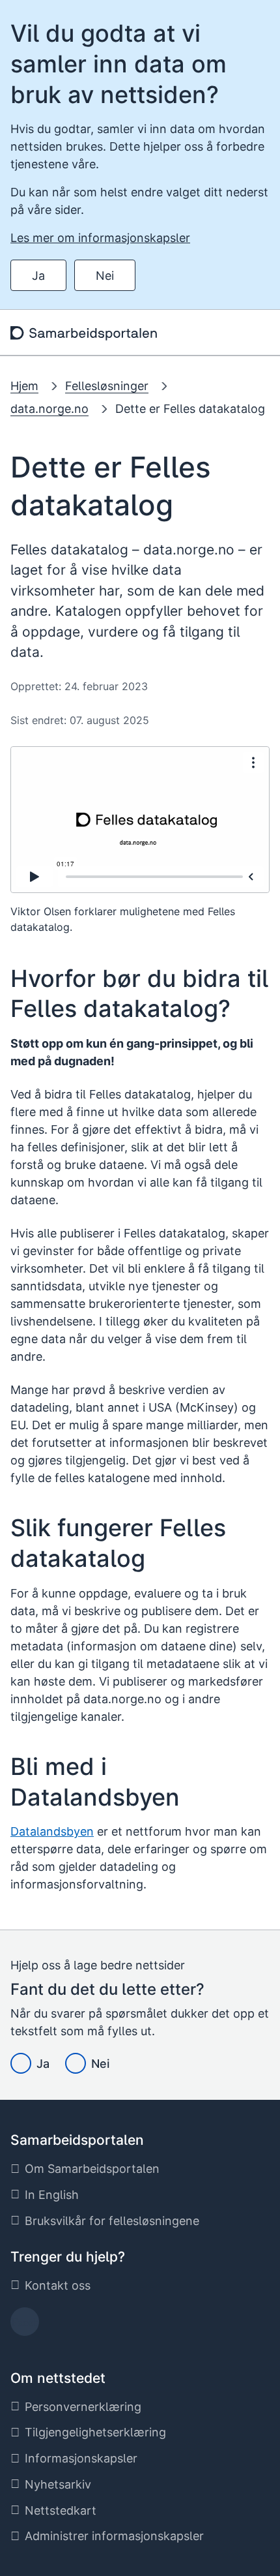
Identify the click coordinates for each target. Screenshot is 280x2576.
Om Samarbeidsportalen (92, 2169)
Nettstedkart (61, 2510)
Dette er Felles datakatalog (190, 409)
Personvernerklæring (83, 2407)
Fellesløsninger (107, 386)
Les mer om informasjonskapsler (100, 238)
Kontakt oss (58, 2285)
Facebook (25, 2326)
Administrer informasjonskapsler (114, 2536)
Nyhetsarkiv (58, 2484)
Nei (105, 276)
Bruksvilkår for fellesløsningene (112, 2221)
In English (52, 2195)
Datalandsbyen (52, 1831)
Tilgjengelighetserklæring (95, 2432)
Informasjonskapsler (81, 2458)
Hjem (24, 386)
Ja (38, 276)
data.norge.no (49, 409)
